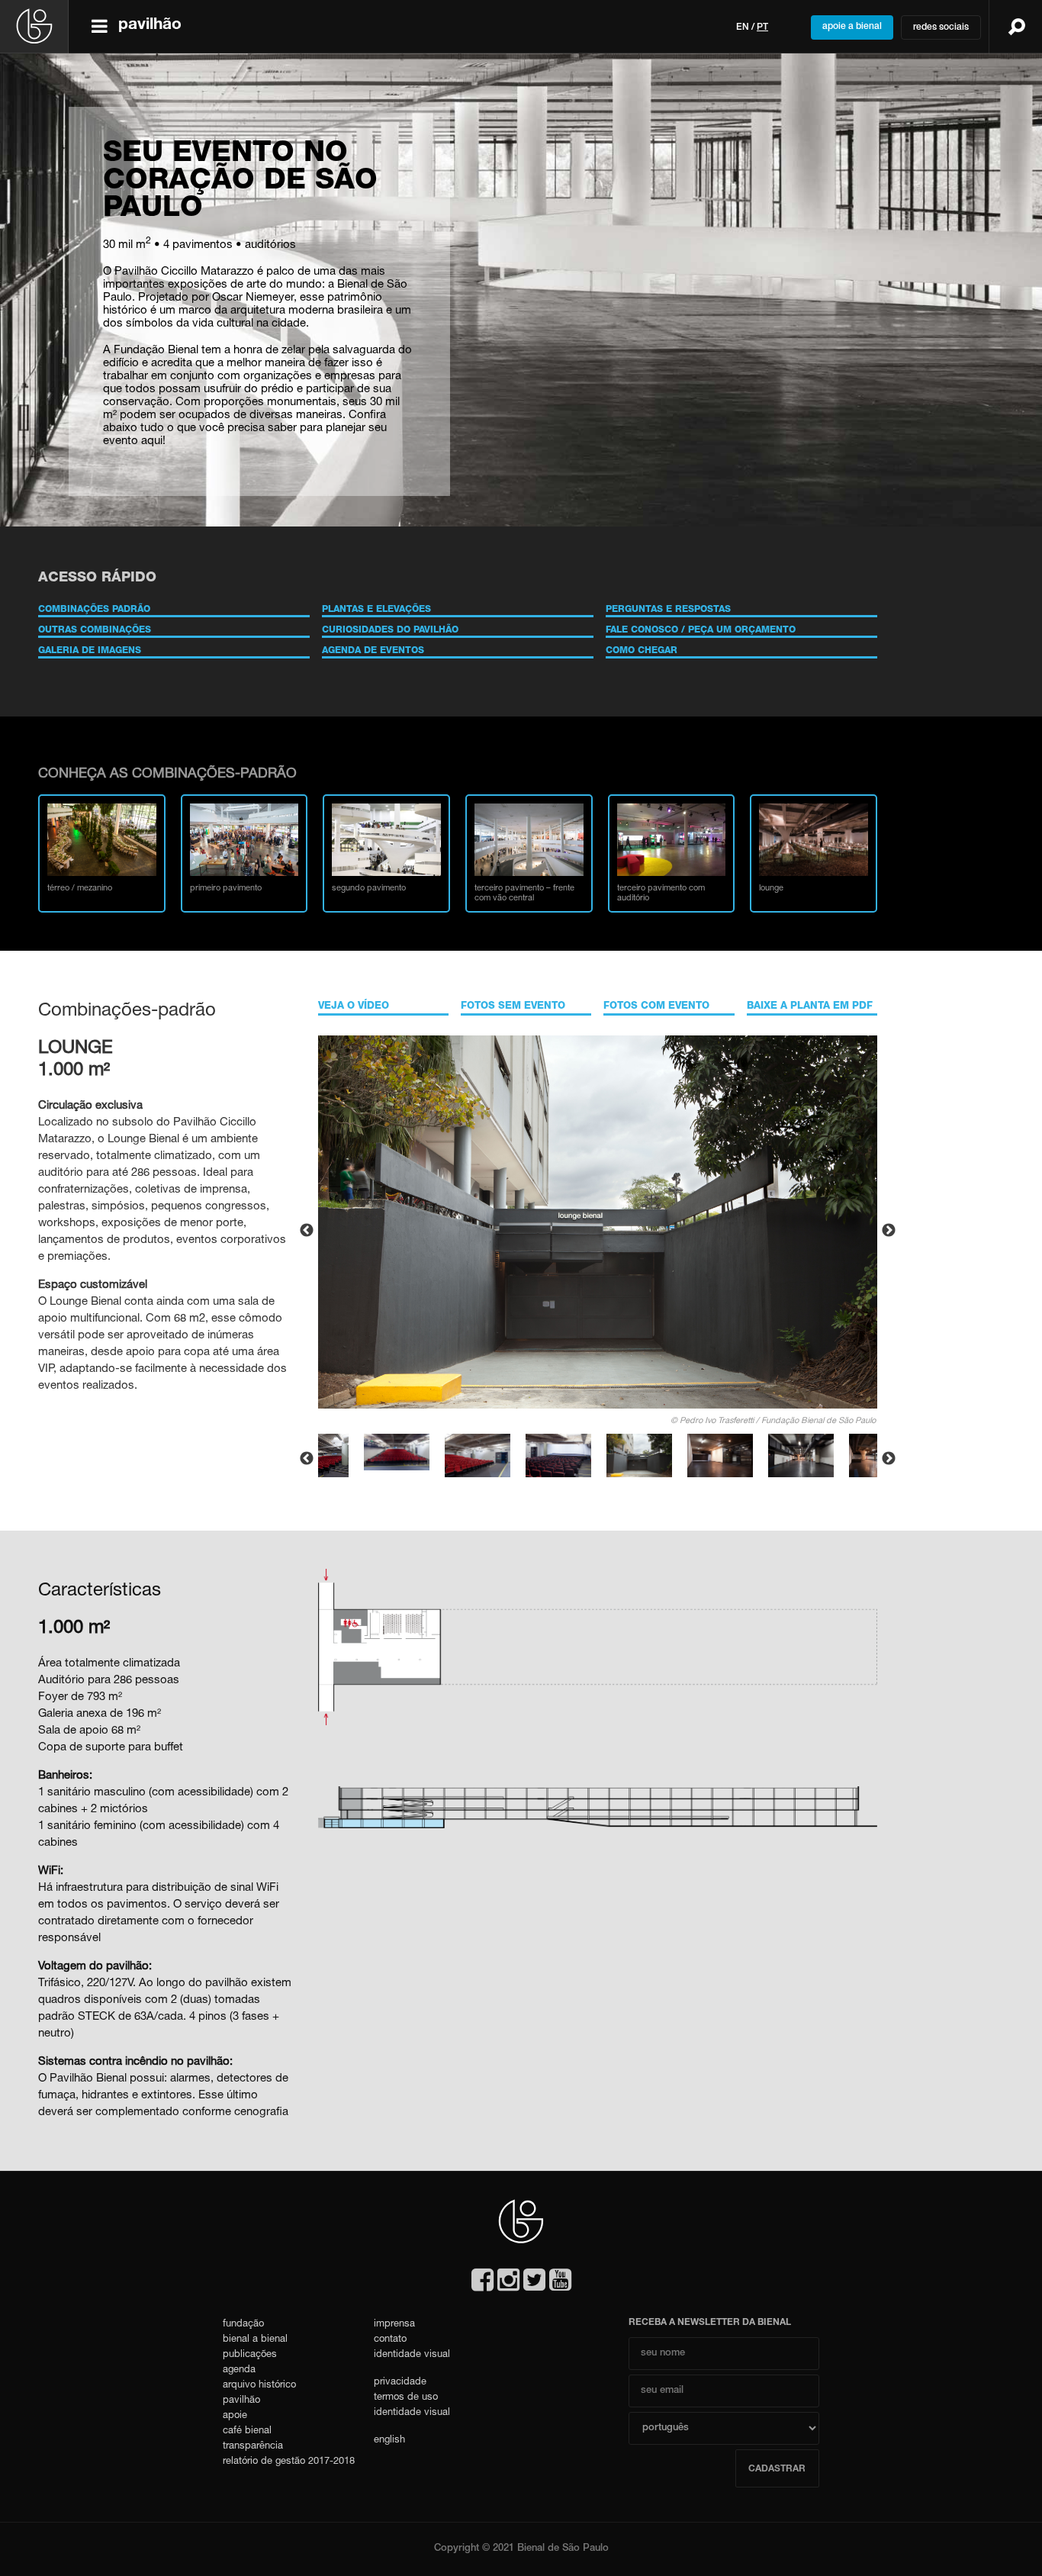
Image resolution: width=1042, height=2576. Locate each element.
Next (889, 1231)
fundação (243, 2325)
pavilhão (241, 2401)
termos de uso (406, 2398)
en (743, 27)
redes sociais (941, 27)
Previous (307, 1231)
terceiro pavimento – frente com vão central (524, 894)
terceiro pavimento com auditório (661, 894)
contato (390, 2340)
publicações (250, 2355)
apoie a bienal (852, 27)
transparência (253, 2447)
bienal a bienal (255, 2340)
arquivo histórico (259, 2386)
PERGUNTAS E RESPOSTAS (668, 610)
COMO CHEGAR (642, 651)
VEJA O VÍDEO (354, 1007)
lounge (771, 889)
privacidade (400, 2383)
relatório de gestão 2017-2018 (289, 2462)
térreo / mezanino (80, 889)
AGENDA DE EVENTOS (373, 651)
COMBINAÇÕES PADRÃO (94, 610)
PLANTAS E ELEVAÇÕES (376, 610)
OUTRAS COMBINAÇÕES (95, 630)
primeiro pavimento (226, 889)
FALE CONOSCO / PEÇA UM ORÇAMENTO (701, 630)
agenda (239, 2370)
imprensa (394, 2325)
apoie (235, 2416)
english (389, 2441)
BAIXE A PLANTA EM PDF (810, 1007)
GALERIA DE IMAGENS (90, 651)
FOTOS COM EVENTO (656, 1007)
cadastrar (777, 2469)
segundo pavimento (369, 889)
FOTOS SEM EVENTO (513, 1007)
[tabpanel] (639, 1459)
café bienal (247, 2431)
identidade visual (412, 2355)
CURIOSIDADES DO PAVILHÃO (390, 630)
